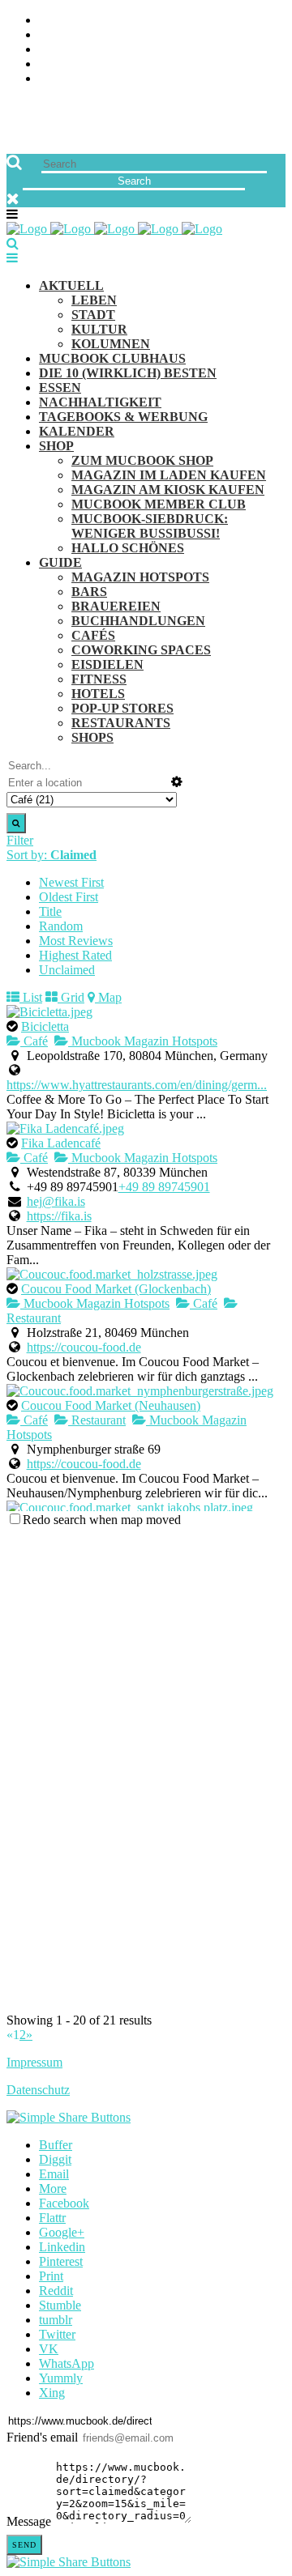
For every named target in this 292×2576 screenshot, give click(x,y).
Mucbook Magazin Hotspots (143, 1041)
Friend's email (42, 2437)
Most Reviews (76, 941)
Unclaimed (67, 970)
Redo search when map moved (102, 1520)
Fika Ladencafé (61, 1143)
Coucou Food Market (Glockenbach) (116, 1289)
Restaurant (97, 1420)
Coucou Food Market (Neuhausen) (111, 1405)
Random (61, 926)
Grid (71, 997)
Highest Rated (75, 955)
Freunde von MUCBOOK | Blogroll (149, 50)
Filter (20, 840)
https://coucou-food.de (84, 1347)
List (31, 997)
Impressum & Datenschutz (124, 79)
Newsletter (78, 64)
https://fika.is (59, 1216)
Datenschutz (38, 2090)
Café (34, 1041)
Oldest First (69, 897)
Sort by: (52, 855)
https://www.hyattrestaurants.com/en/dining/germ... (137, 1085)
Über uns (67, 21)
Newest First (71, 882)
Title (50, 911)
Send (24, 2545)
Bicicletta (45, 1026)
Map (108, 997)
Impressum (34, 2062)
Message (29, 2521)
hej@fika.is (56, 1201)
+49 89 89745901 (164, 1187)
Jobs (53, 35)
